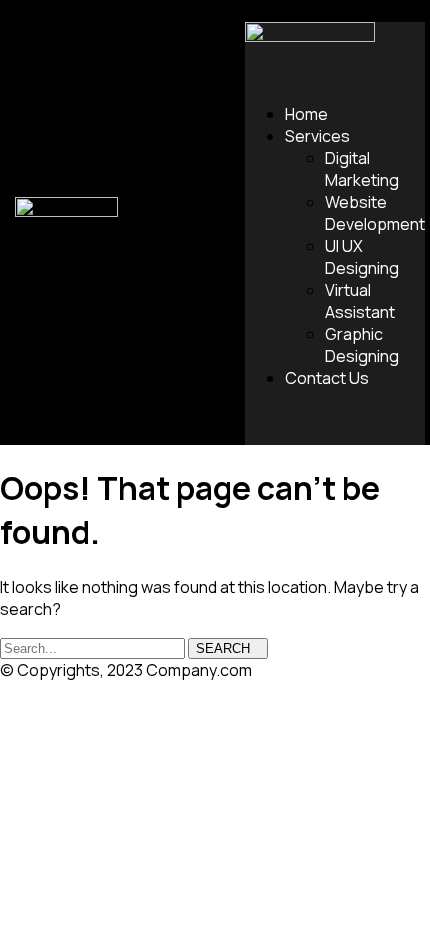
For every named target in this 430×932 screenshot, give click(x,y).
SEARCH (223, 648)
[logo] (66, 211)
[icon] (265, 425)
